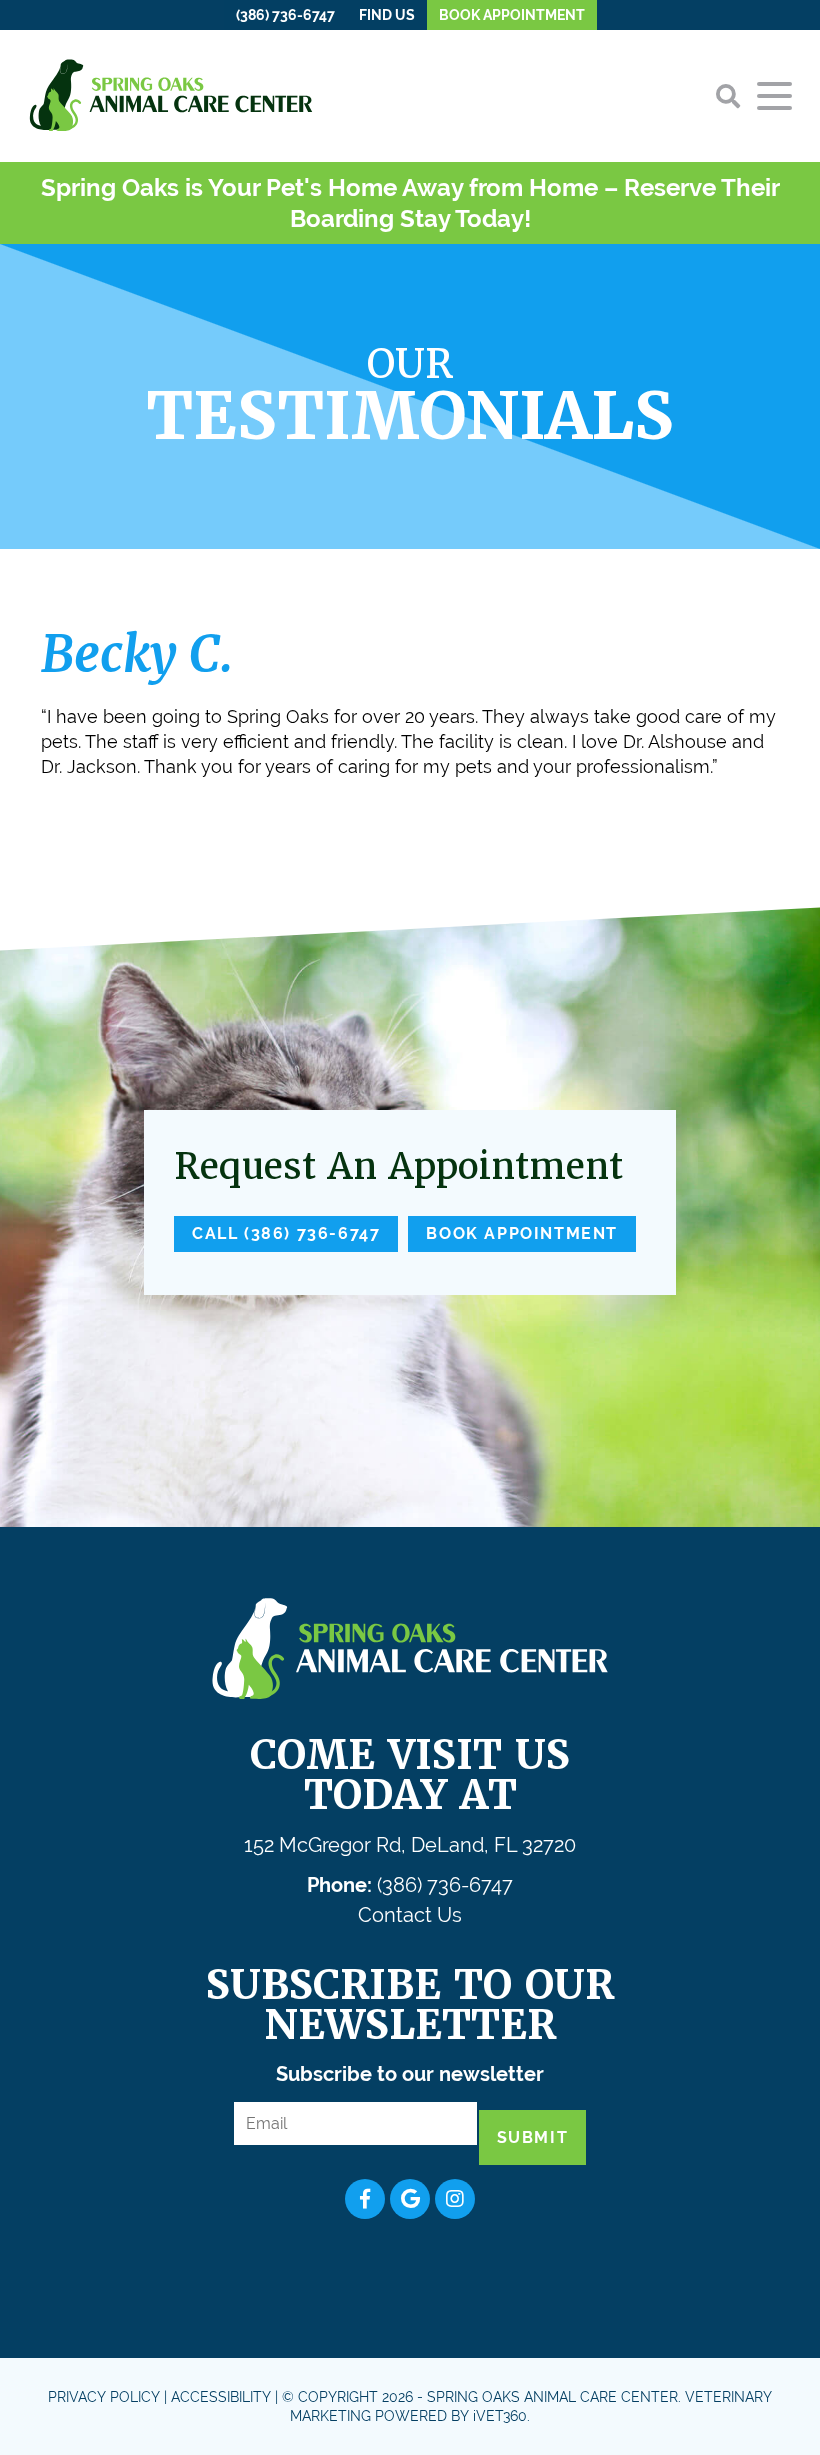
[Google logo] (410, 2199)
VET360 (500, 2416)
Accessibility (221, 2397)
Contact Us (410, 1915)
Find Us (387, 15)
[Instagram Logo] (455, 2199)
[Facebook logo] (365, 2199)
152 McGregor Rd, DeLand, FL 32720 (410, 1845)
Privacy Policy (104, 2397)
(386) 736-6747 (285, 15)
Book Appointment (512, 15)
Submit (533, 2137)
